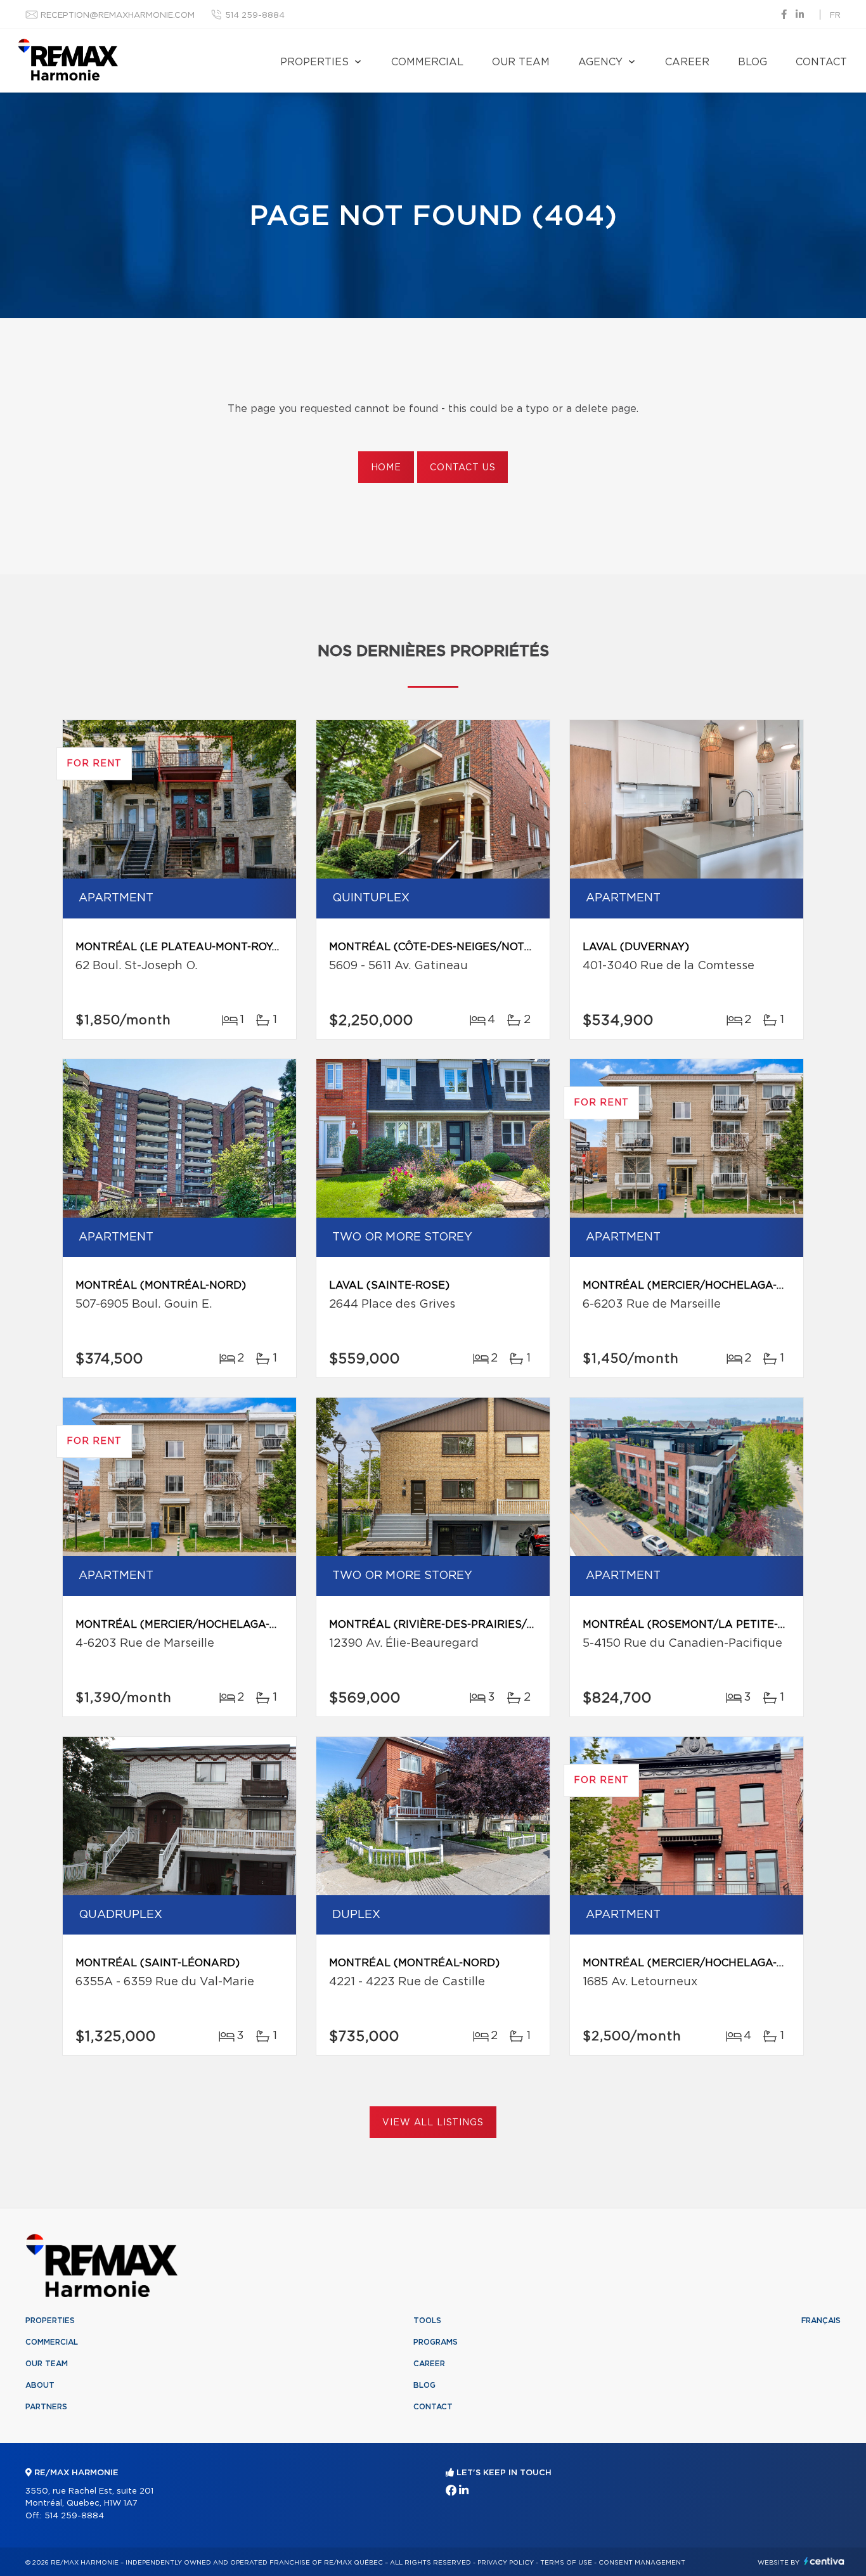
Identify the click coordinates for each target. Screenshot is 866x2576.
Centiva (824, 2561)
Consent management (642, 2563)
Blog (753, 62)
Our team (521, 62)
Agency (600, 62)
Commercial (427, 62)
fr (835, 16)
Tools (427, 2321)
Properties (314, 62)
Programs (436, 2342)
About (40, 2385)
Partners (46, 2407)
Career (687, 62)
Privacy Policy (506, 2563)
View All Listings (433, 2123)
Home (386, 468)
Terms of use (566, 2563)
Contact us (462, 468)
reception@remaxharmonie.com (118, 16)
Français (821, 2321)
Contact (821, 62)
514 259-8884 (255, 16)
